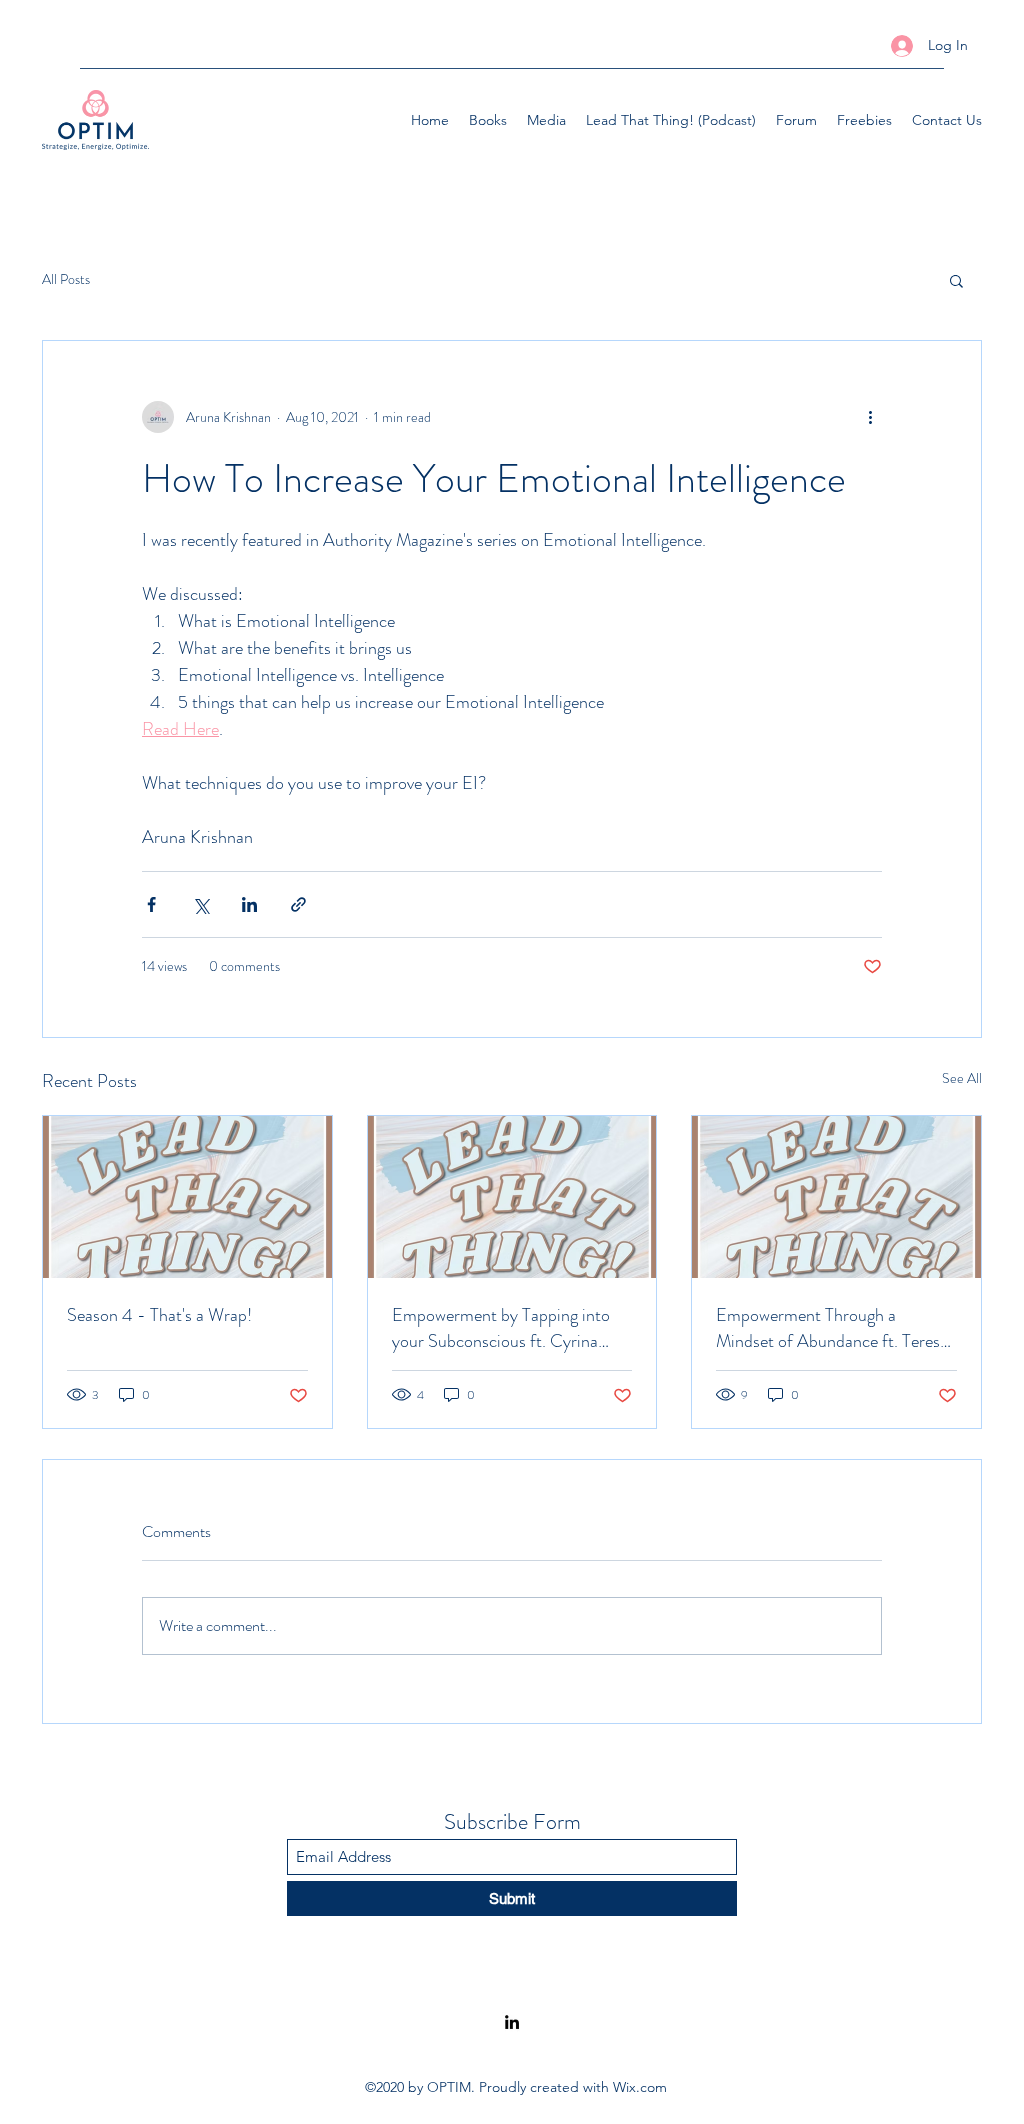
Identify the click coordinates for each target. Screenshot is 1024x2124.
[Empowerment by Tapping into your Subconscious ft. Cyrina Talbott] (512, 1197)
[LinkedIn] (512, 2022)
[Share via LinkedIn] (249, 904)
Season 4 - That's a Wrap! (159, 1315)
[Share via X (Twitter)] (200, 904)
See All (962, 1078)
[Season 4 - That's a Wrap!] (187, 1197)
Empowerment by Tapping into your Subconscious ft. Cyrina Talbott (501, 1328)
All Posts (66, 279)
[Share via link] (298, 904)
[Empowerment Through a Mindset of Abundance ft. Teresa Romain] (836, 1197)
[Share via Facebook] (151, 904)
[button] (956, 280)
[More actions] (870, 417)
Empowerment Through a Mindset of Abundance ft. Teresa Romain (832, 1328)
